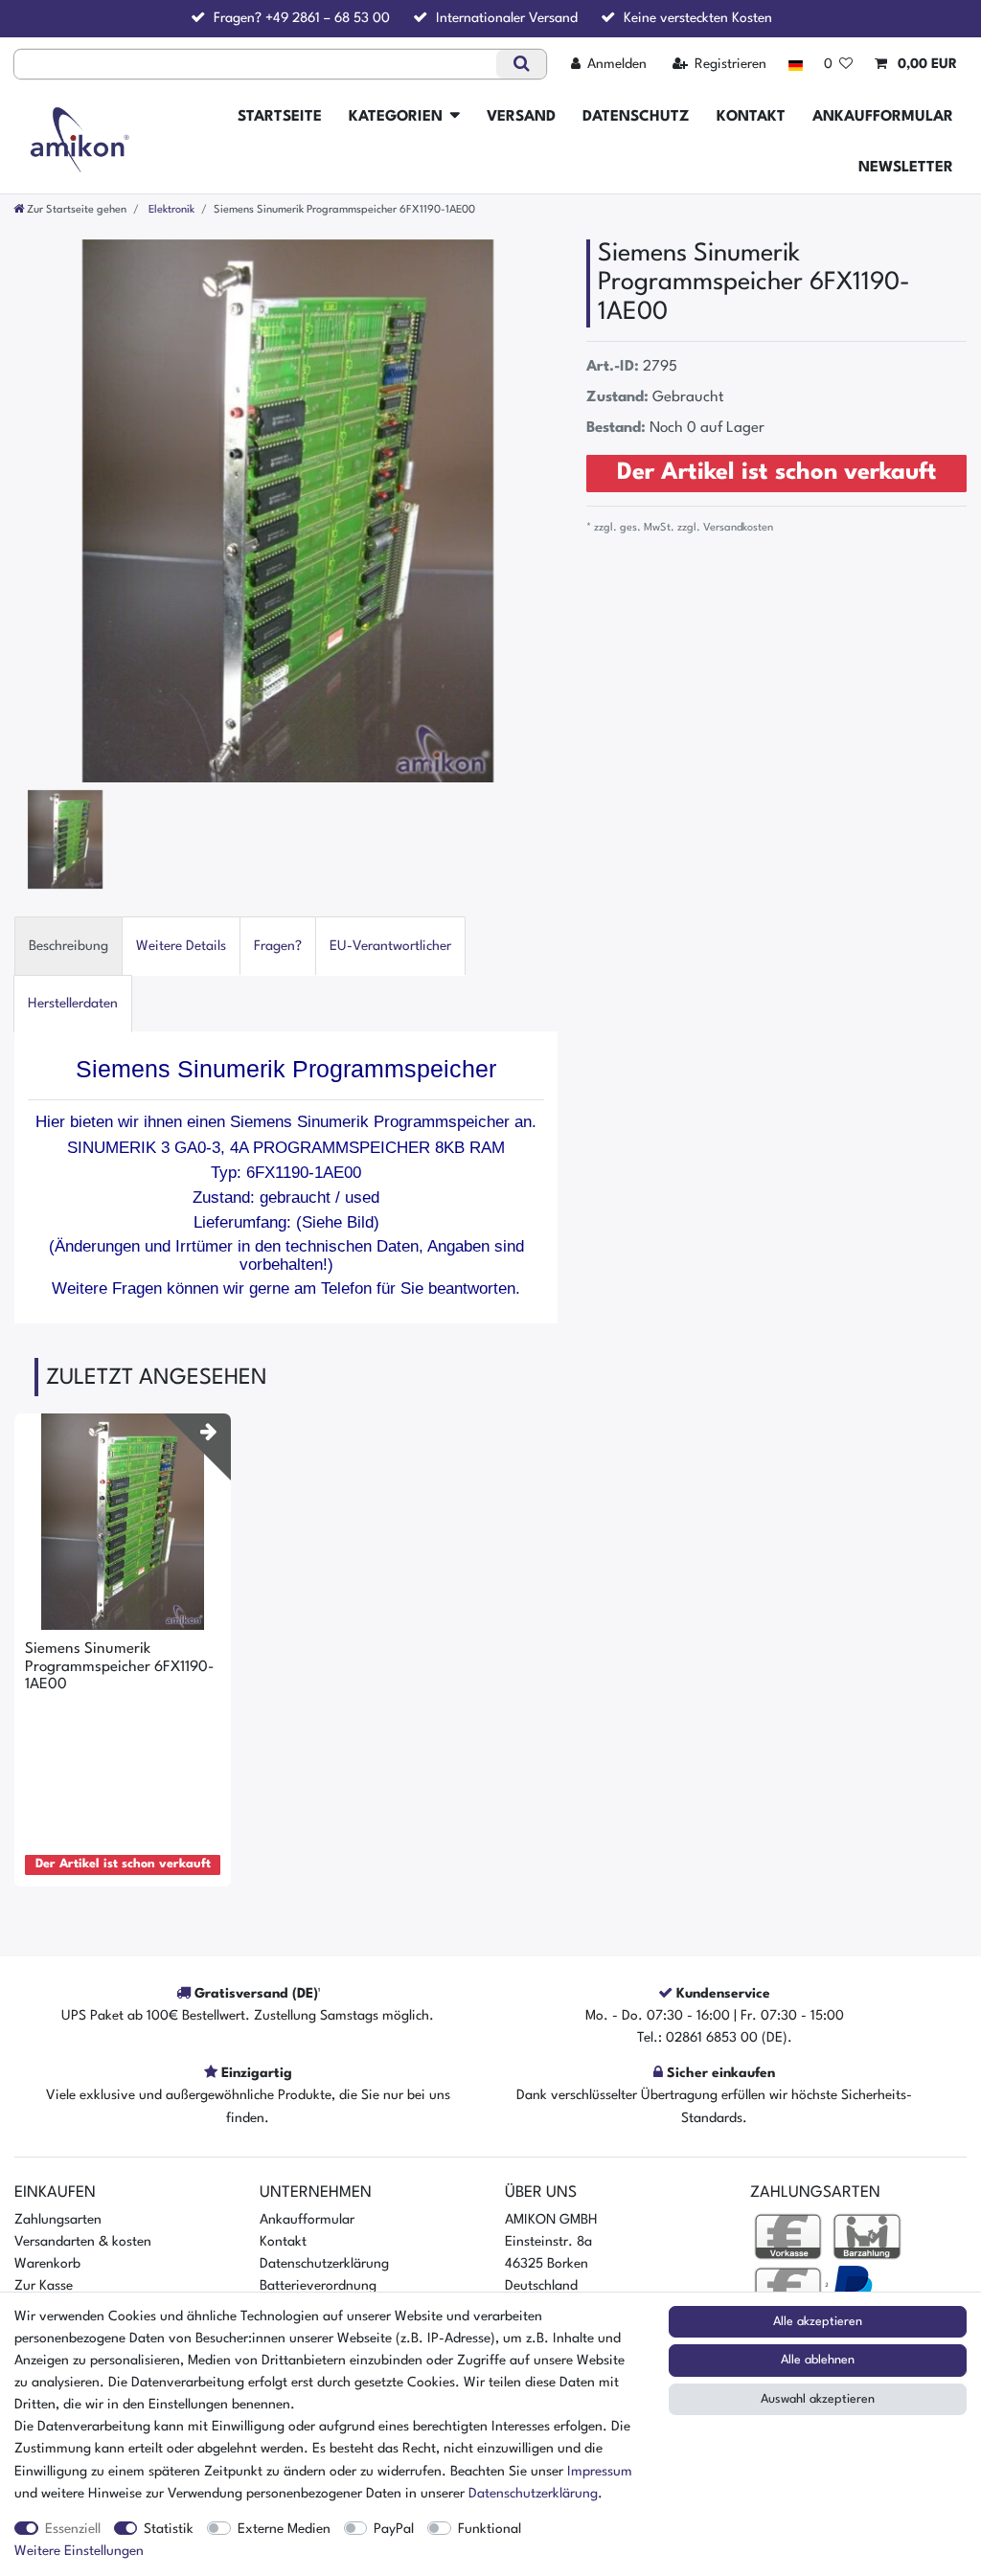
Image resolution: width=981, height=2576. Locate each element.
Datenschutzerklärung (324, 2264)
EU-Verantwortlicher (390, 946)
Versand (521, 117)
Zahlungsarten (58, 2220)
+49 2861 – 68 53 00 (328, 18)
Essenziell (73, 2529)
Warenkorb (47, 2264)
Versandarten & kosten (83, 2242)
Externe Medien (284, 2529)
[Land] (795, 65)
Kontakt (751, 117)
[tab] (68, 946)
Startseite (280, 117)
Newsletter (906, 168)
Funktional (490, 2529)
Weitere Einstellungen (79, 2551)
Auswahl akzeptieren (818, 2399)
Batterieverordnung (318, 2286)
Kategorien (396, 117)
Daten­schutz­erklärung (533, 2494)
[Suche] (521, 64)
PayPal (394, 2529)
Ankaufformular (883, 117)
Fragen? (278, 946)
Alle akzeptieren (818, 2322)
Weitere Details (181, 946)
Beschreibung (68, 946)
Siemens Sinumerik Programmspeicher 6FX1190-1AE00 (119, 1667)
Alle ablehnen (818, 2360)
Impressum (600, 2472)
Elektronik (170, 210)
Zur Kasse (44, 2286)
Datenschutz (636, 117)
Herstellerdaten (73, 1004)
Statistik (169, 2529)
